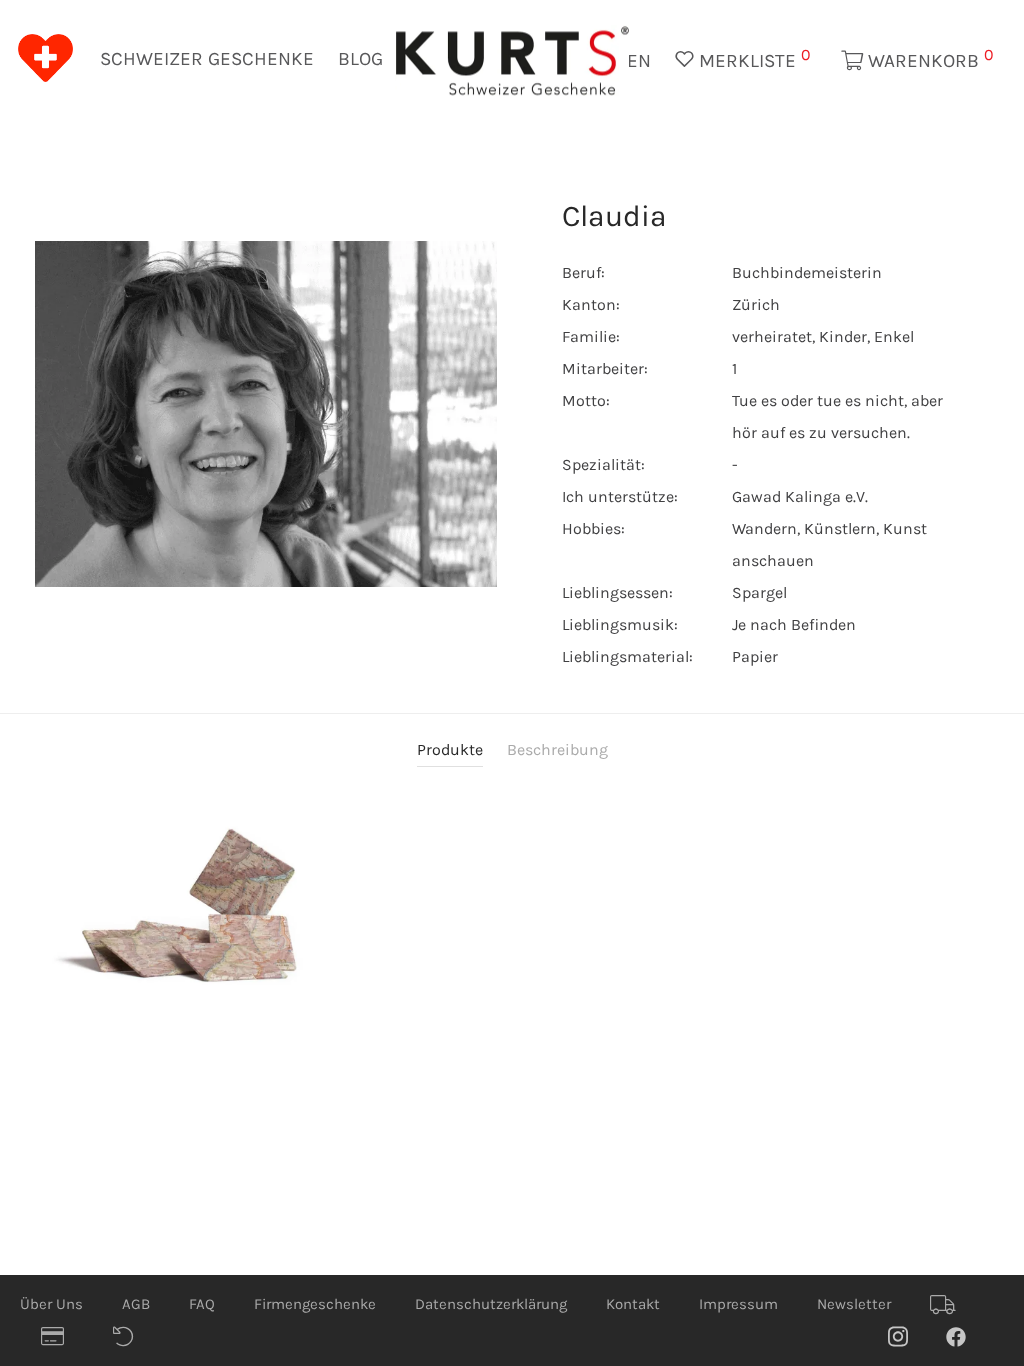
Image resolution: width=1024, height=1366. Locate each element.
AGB (136, 1304)
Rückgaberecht (133, 1337)
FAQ (202, 1304)
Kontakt (633, 1304)
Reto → (958, 162)
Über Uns (51, 1304)
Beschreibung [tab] (557, 749)
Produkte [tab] (450, 749)
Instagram (908, 1336)
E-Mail (234, 223)
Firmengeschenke (315, 1304)
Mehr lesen (282, 964)
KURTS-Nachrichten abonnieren (337, 347)
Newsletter (854, 1304)
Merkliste (752, 58)
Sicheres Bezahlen (61, 1337)
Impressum (738, 1304)
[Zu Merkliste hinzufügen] (324, 995)
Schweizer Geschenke (207, 59)
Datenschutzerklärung (491, 1304)
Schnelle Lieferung (950, 1305)
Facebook (966, 1336)
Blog (360, 59)
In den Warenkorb (324, 964)
